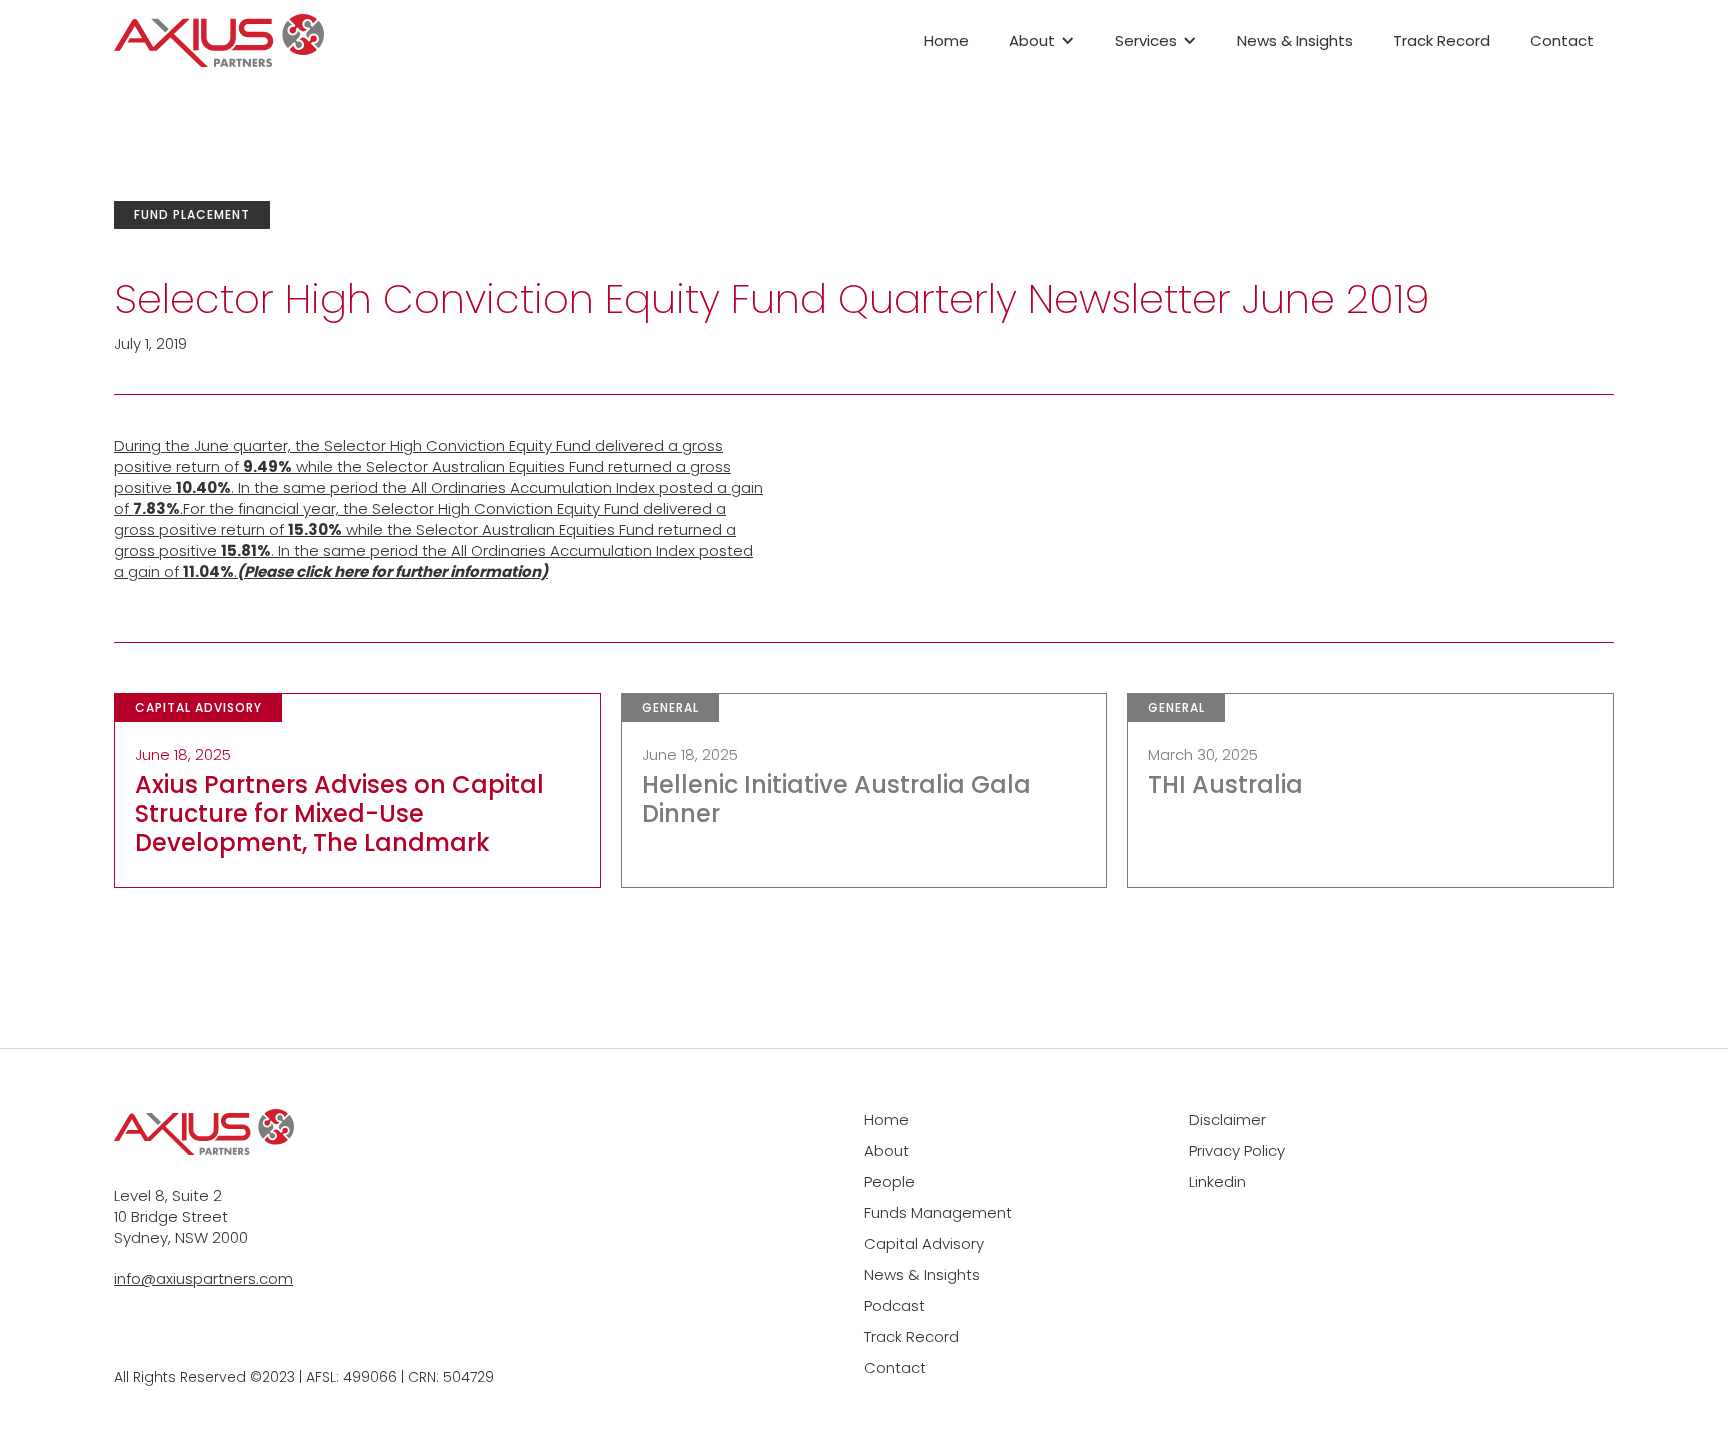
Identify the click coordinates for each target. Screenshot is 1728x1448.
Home (946, 40)
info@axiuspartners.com (203, 1278)
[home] (219, 41)
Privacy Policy (1237, 1150)
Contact (1562, 40)
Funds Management (938, 1212)
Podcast (894, 1305)
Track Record (1441, 40)
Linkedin (1217, 1181)
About (886, 1150)
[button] (1042, 40)
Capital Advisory (924, 1243)
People (889, 1181)
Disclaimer (1227, 1119)
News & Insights (1295, 40)
